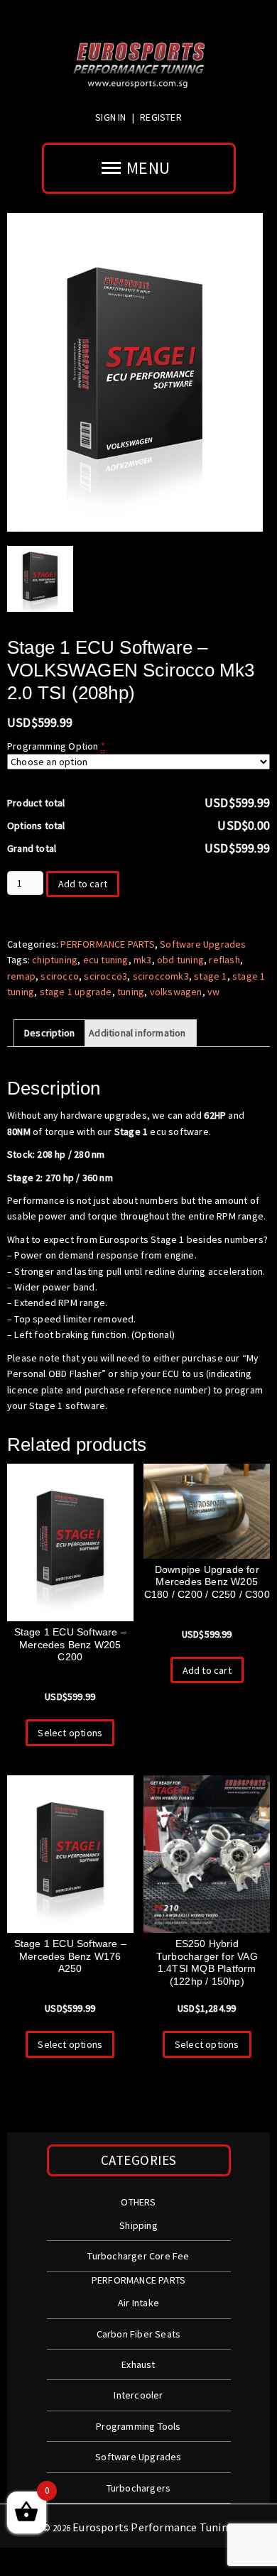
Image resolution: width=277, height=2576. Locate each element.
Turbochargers (139, 2488)
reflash (224, 960)
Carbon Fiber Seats (139, 2334)
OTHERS (138, 2202)
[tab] (49, 1033)
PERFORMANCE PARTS (107, 944)
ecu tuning (106, 960)
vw (213, 992)
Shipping (138, 2225)
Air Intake (138, 2303)
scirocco (60, 976)
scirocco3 (105, 976)
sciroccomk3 (161, 976)
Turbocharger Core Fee (138, 2256)
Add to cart (83, 884)
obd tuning (180, 960)
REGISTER (161, 117)
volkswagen (176, 992)
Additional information (137, 1033)
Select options (70, 1733)
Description (49, 1033)
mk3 (143, 960)
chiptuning (55, 960)
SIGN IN (112, 117)
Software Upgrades (203, 944)
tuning (131, 992)
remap (21, 976)
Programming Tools (138, 2426)
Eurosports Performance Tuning (153, 2527)
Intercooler (138, 2395)
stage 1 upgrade (76, 992)
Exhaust (138, 2364)
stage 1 (210, 976)
